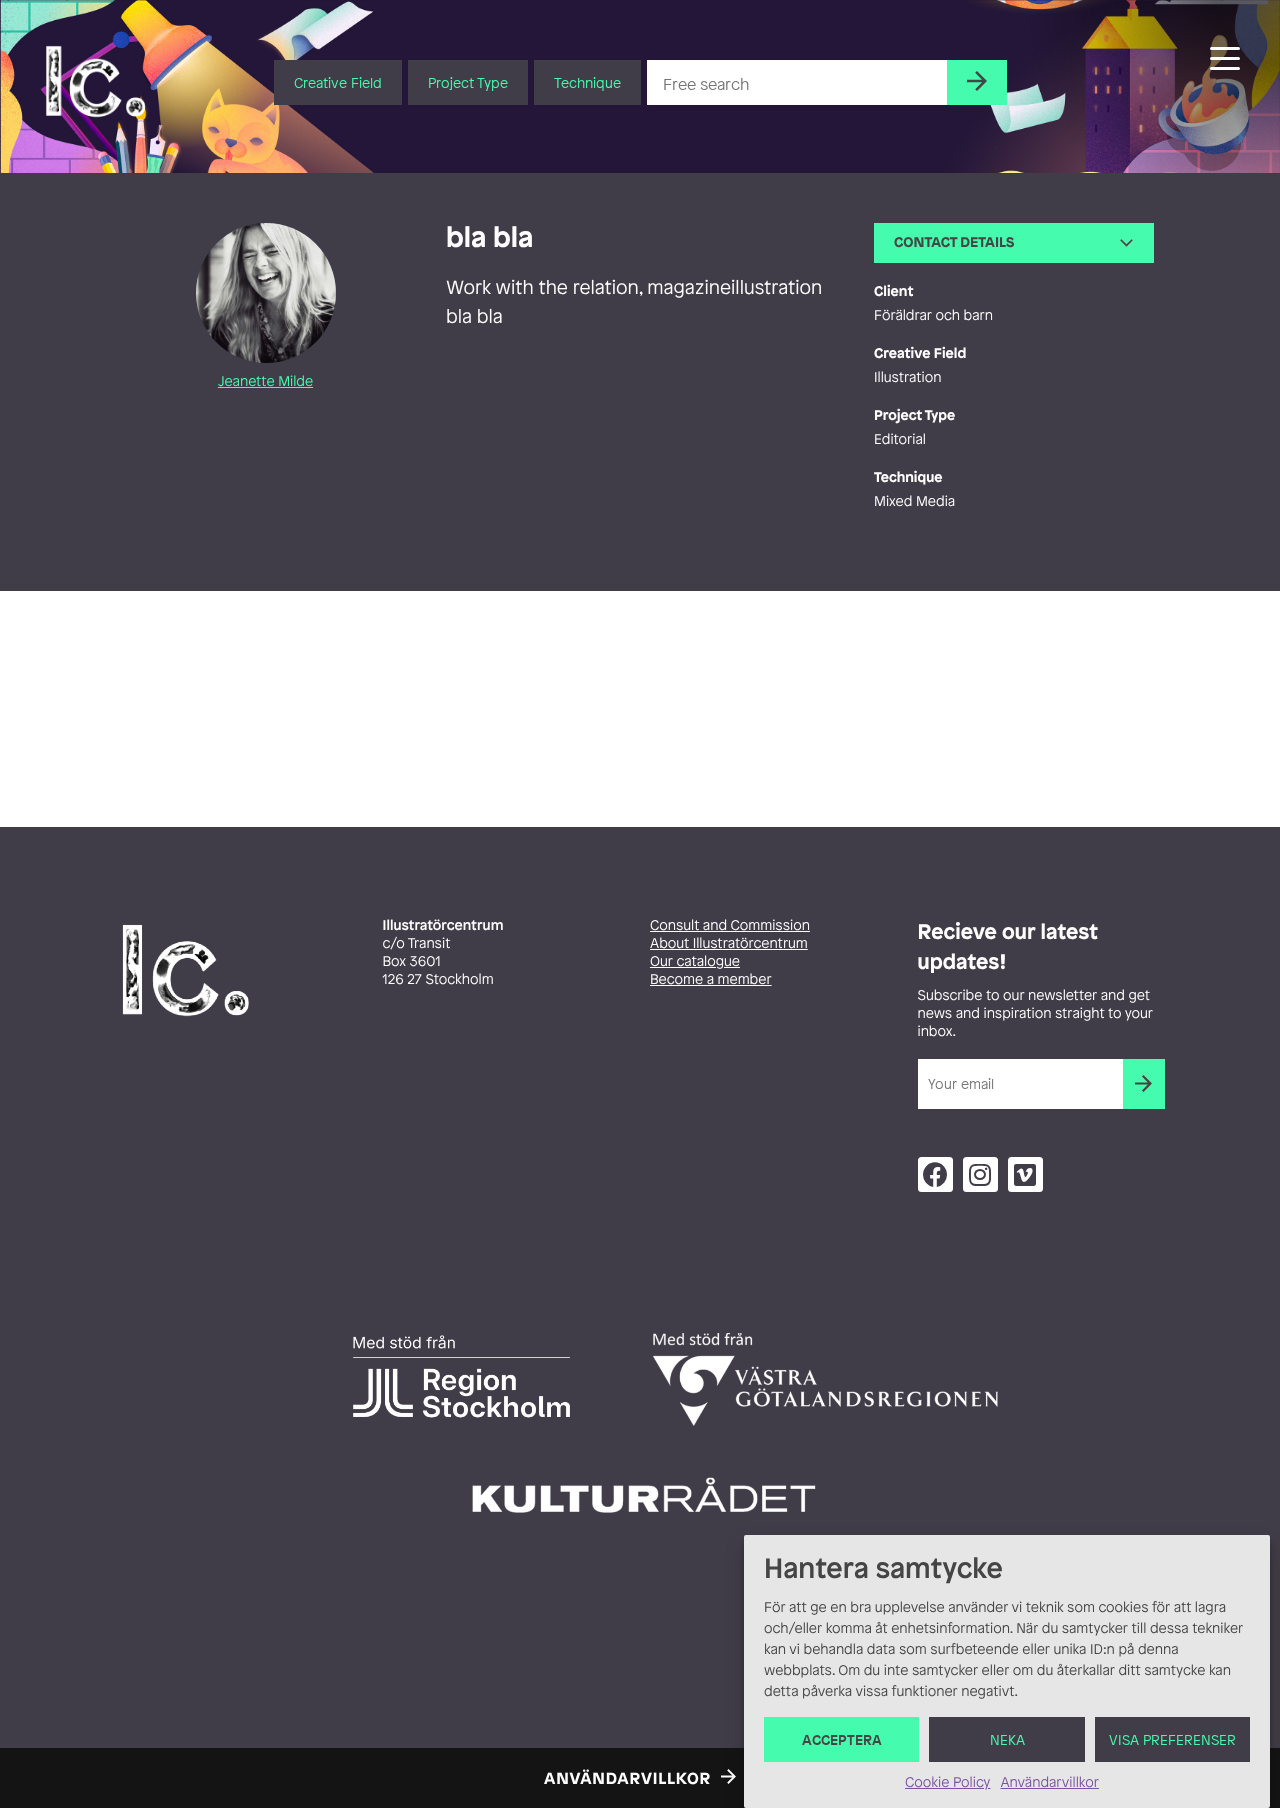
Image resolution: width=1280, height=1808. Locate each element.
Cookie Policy (947, 1782)
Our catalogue (695, 961)
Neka (1007, 1739)
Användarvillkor (1049, 1782)
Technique (587, 82)
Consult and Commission (730, 925)
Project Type (468, 82)
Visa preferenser (1172, 1739)
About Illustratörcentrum (729, 943)
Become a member (711, 979)
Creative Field (338, 82)
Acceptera (842, 1739)
